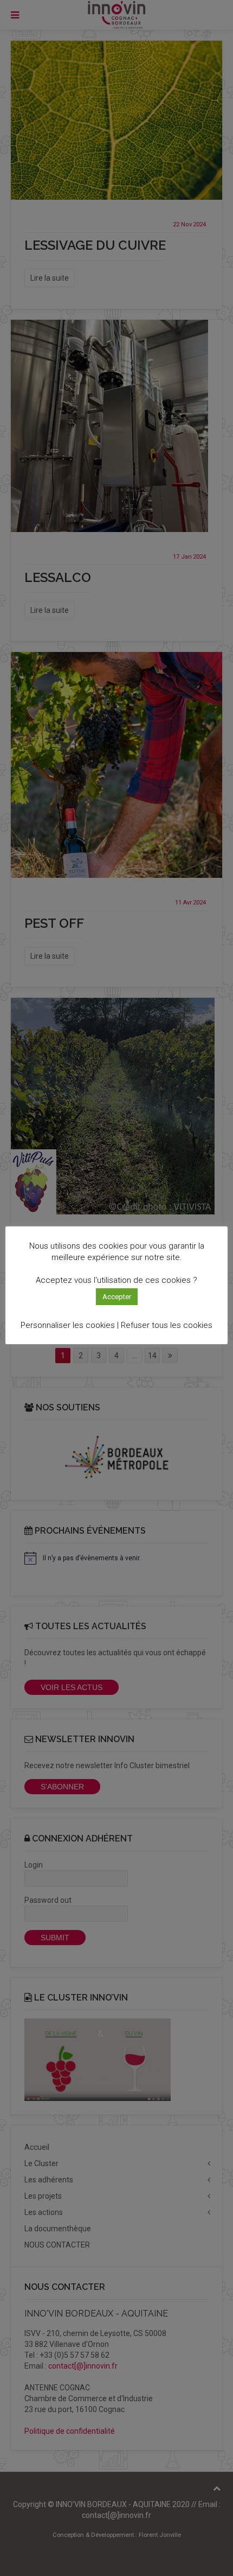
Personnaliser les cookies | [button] (70, 1325)
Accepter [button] (117, 1297)
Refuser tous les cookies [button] (167, 1325)
